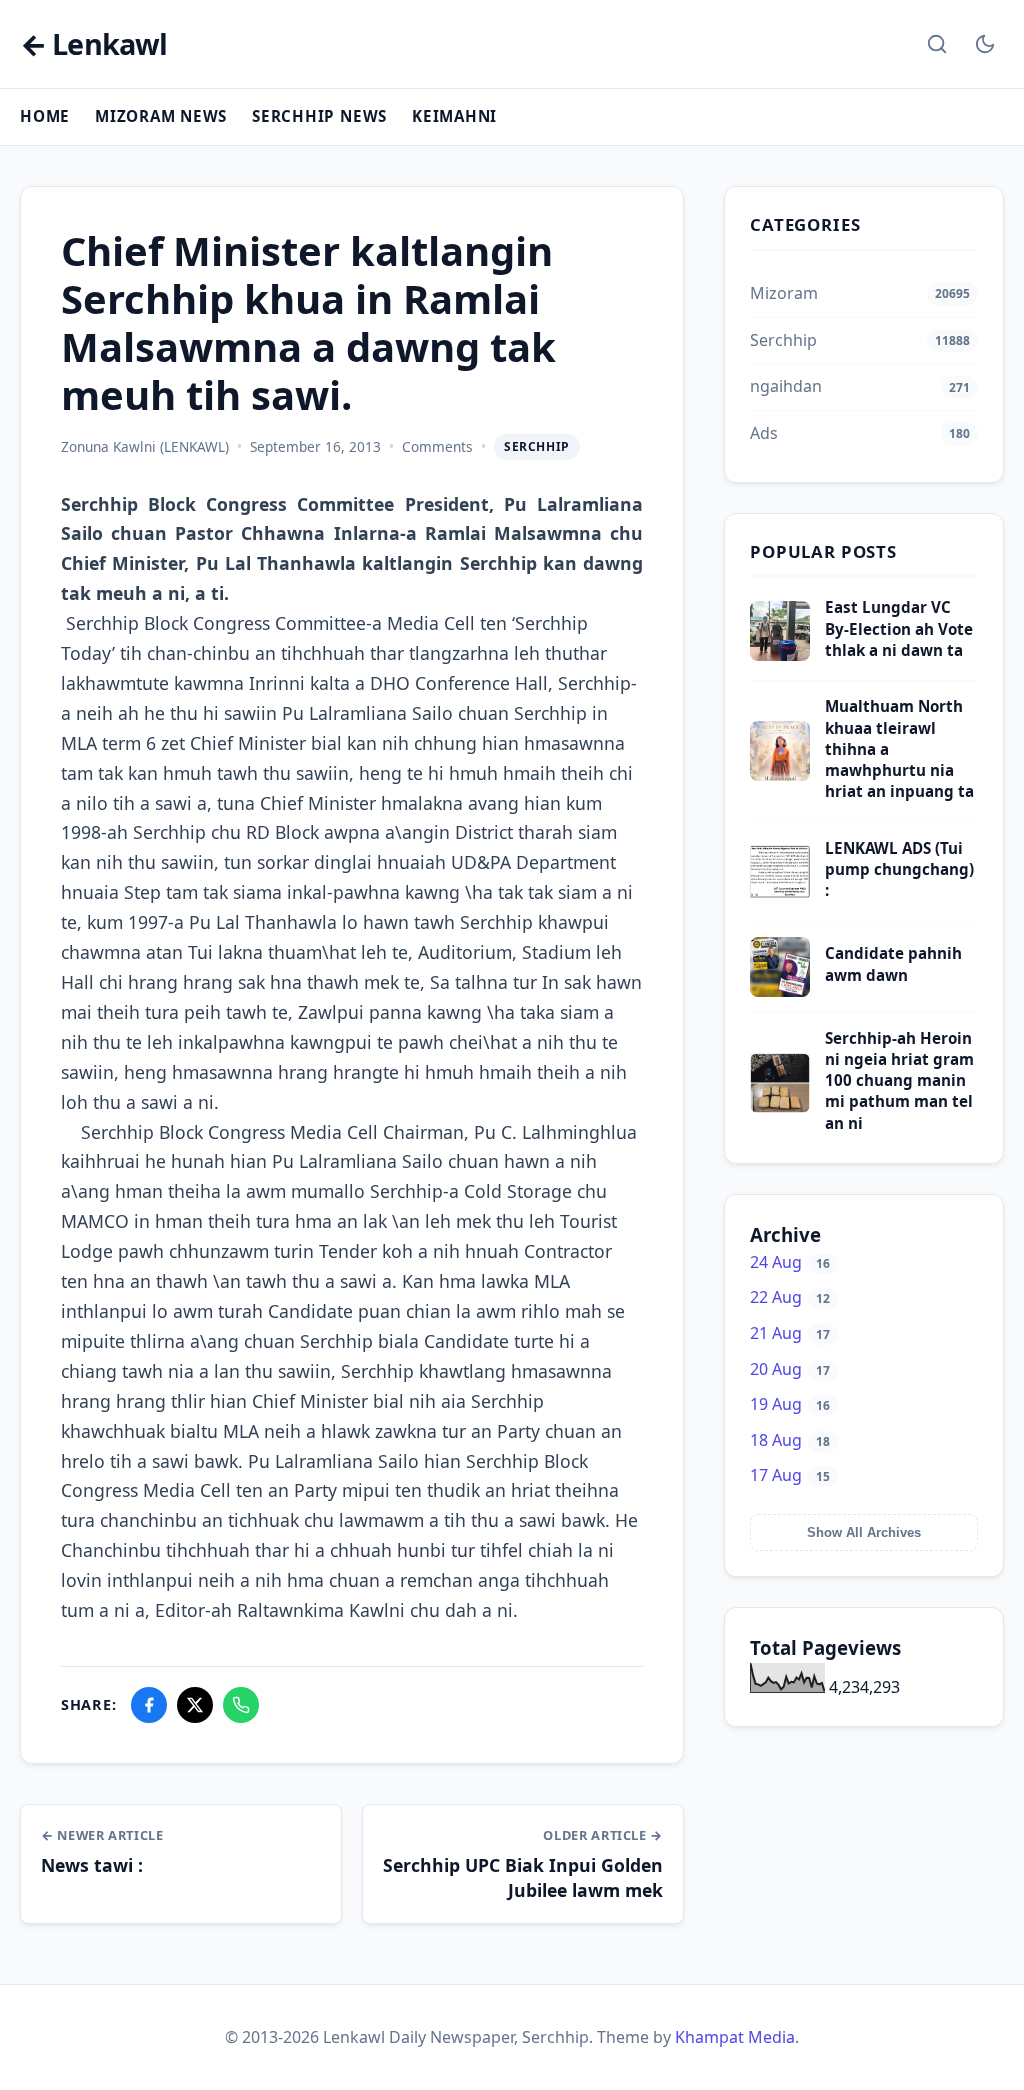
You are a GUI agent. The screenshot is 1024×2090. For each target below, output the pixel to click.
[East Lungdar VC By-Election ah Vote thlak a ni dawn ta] (780, 655)
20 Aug (790, 1369)
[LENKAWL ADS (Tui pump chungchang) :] (780, 896)
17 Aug (790, 1475)
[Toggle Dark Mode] (985, 44)
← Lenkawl (93, 44)
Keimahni (454, 116)
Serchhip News (319, 116)
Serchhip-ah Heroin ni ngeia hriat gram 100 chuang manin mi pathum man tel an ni (899, 1080)
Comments (437, 446)
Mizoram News (161, 116)
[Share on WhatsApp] (241, 1705)
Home (45, 116)
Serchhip (537, 446)
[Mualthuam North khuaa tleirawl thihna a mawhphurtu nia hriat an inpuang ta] (780, 775)
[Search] (937, 44)
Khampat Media (735, 2037)
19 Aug (790, 1404)
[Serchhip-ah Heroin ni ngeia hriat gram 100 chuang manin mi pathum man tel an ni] (780, 1107)
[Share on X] (195, 1705)
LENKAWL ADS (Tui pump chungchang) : (899, 869)
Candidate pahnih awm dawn (893, 963)
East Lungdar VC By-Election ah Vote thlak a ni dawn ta (899, 628)
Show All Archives (864, 1532)
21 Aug (790, 1333)
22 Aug (790, 1297)
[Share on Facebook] (149, 1705)
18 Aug (790, 1440)
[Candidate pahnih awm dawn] (780, 991)
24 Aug (790, 1262)
